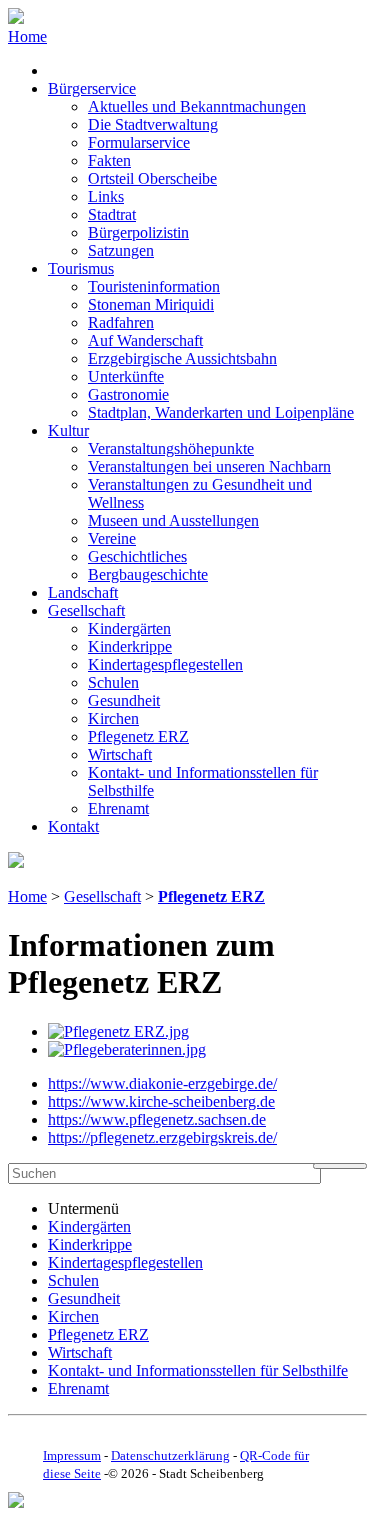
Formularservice (139, 142)
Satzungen (121, 250)
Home (27, 36)
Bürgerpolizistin (138, 232)
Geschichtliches (137, 556)
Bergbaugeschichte (148, 574)
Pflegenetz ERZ (138, 736)
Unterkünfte (126, 376)
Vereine (112, 538)
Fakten (109, 160)
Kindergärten (129, 628)
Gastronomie (128, 394)
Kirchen (113, 718)
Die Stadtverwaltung (153, 124)
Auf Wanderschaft (145, 340)
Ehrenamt (118, 808)
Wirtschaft (120, 754)
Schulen (113, 682)
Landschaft (83, 592)
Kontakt (73, 826)
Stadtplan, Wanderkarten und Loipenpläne (221, 412)
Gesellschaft (86, 610)
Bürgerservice (92, 88)
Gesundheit (124, 700)
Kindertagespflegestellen (165, 664)
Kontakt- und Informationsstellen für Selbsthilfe (198, 1370)
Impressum (72, 1455)
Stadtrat (112, 214)
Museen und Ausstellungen (173, 520)
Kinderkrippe (130, 646)
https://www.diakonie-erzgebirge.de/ (162, 1083)
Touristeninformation (154, 286)
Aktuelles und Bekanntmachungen (197, 106)
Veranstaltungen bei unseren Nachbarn (209, 466)
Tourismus (81, 268)
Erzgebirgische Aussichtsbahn (182, 358)
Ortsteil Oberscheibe (152, 178)
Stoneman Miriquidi (151, 304)
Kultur (68, 430)
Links (106, 196)
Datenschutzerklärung (170, 1455)
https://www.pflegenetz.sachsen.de (157, 1119)
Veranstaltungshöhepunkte (171, 448)
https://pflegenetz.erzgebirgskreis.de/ (162, 1137)
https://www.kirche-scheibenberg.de (161, 1101)
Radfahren (121, 322)
